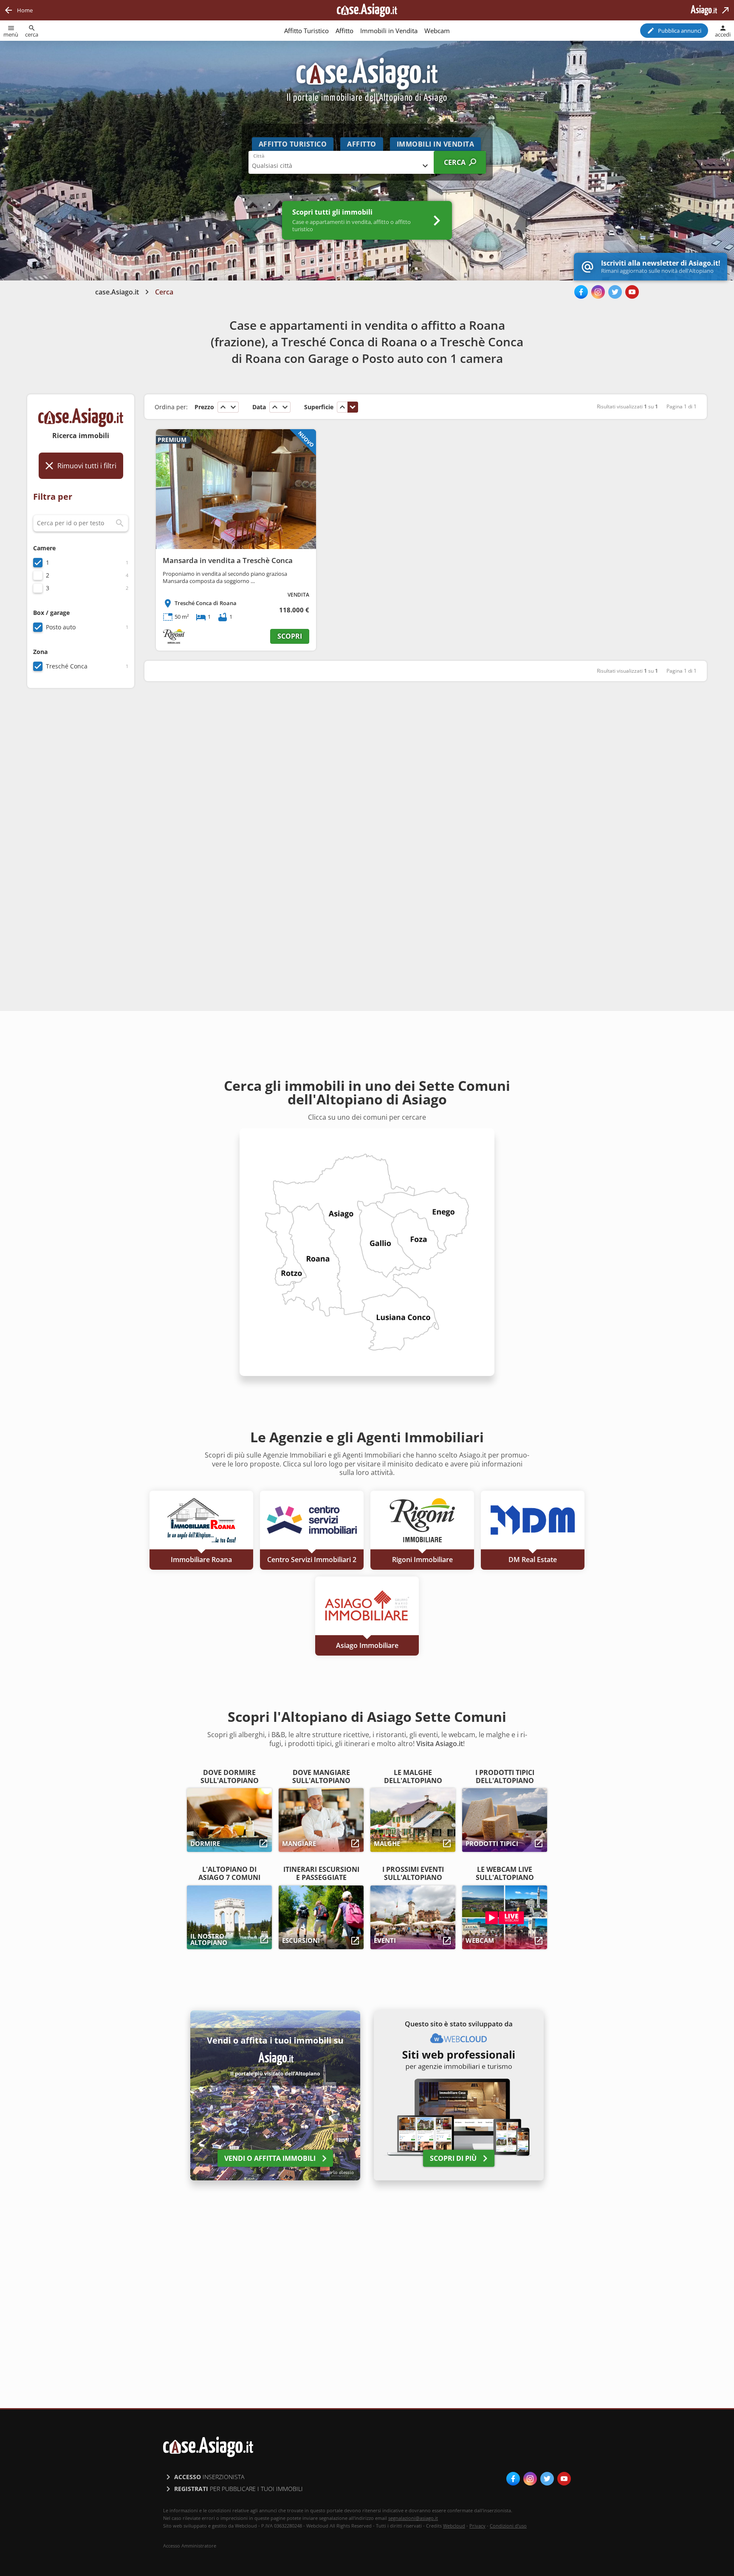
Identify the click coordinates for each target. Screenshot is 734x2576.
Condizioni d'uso (508, 2526)
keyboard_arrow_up (223, 407)
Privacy (477, 2526)
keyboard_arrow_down (233, 407)
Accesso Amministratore (190, 2546)
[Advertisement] (81, 829)
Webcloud (454, 2526)
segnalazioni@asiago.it (413, 2518)
